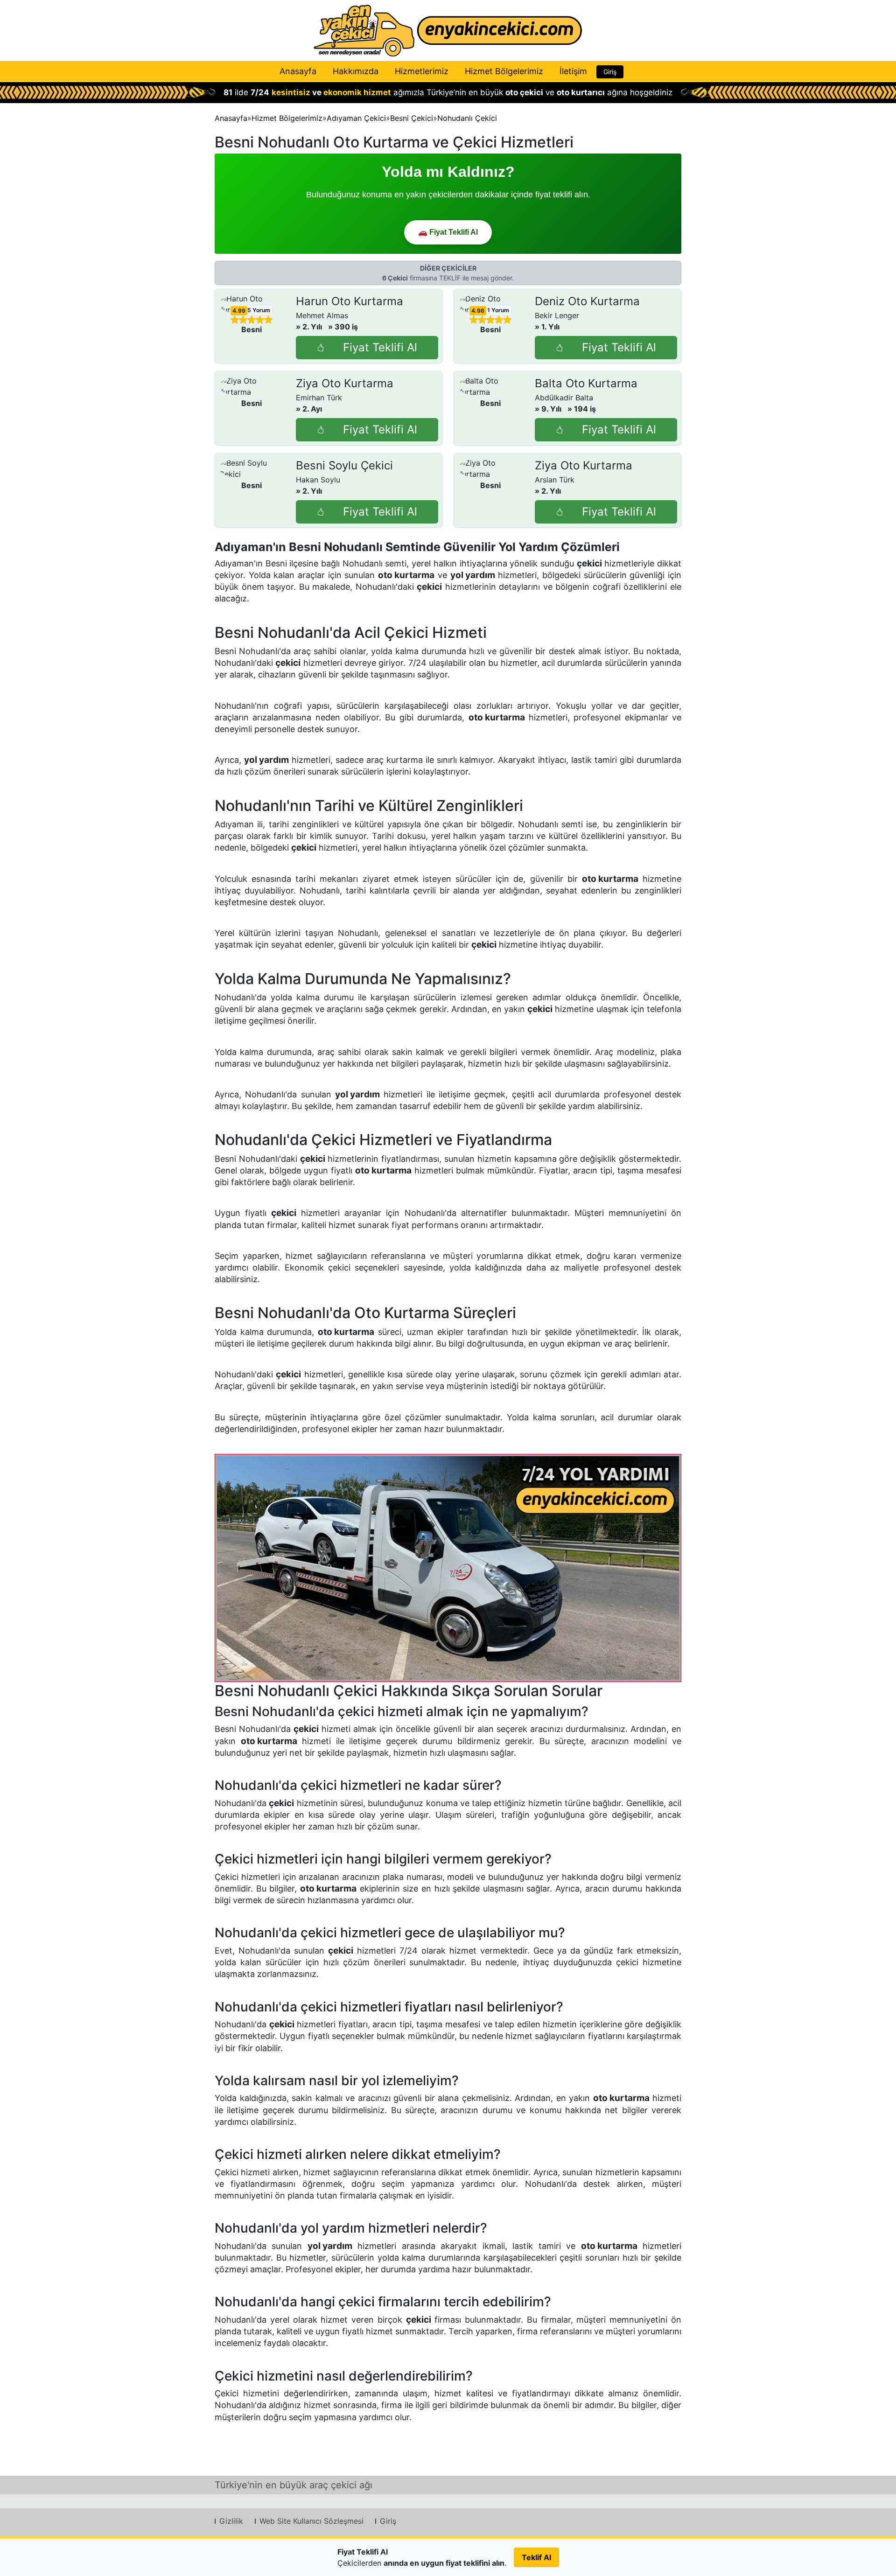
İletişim (573, 71)
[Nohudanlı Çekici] (448, 1568)
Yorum (259, 310)
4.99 (239, 311)
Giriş (610, 72)
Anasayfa (298, 71)
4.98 (478, 311)
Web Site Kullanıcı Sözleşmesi (311, 2521)
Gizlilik (231, 2521)
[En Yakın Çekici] (448, 31)
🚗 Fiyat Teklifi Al (448, 232)
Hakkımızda (356, 71)
